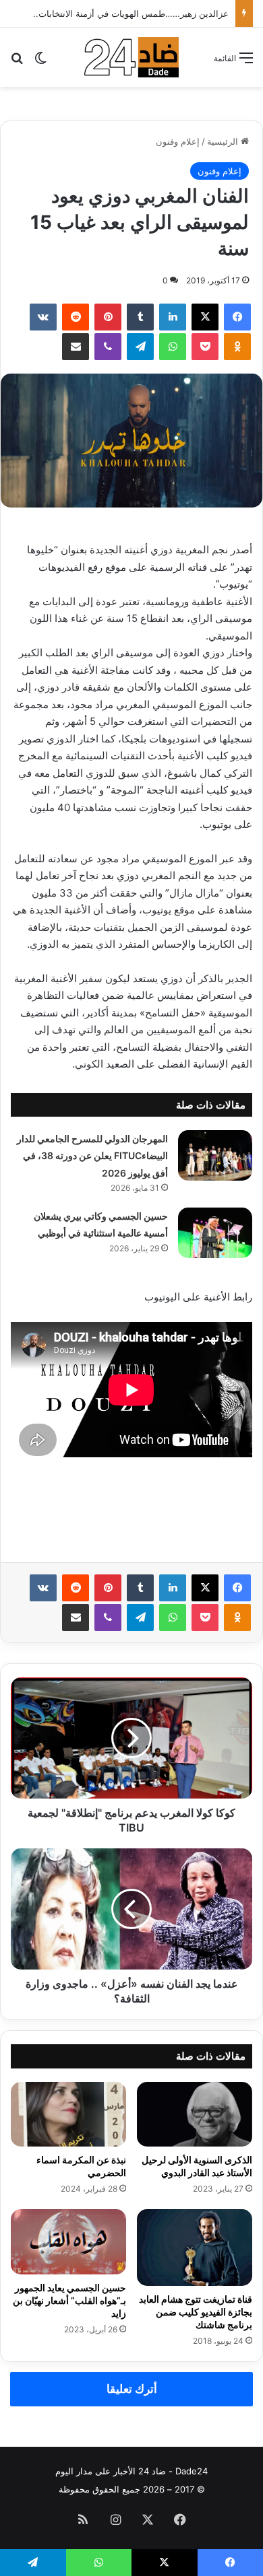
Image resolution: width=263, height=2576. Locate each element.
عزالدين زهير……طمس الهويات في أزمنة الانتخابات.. (131, 13)
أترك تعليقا (132, 2389)
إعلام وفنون (178, 141)
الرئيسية (224, 141)
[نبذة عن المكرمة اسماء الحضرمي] (68, 2114)
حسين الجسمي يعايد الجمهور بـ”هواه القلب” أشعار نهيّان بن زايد (69, 2300)
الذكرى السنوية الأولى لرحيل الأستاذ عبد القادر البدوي (197, 2166)
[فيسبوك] (237, 317)
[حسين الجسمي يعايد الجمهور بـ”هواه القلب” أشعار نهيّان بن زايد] (68, 2241)
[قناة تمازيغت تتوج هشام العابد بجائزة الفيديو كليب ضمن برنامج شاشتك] (195, 2248)
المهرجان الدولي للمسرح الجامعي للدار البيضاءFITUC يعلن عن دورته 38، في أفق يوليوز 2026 (92, 1156)
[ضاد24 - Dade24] (131, 57)
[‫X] (205, 317)
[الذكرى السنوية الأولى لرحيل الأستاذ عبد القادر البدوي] (195, 2114)
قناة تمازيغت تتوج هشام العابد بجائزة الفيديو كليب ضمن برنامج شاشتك (196, 2312)
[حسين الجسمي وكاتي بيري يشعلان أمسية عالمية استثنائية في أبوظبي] (215, 1233)
